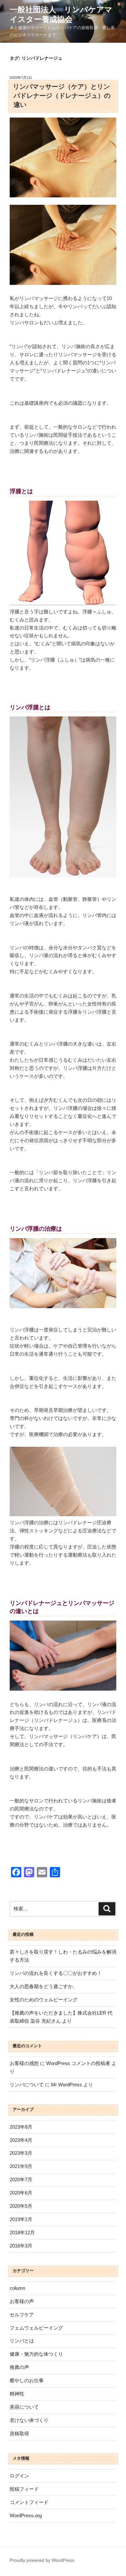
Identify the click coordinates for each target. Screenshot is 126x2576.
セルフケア (22, 2315)
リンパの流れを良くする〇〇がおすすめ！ (56, 1973)
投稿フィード (24, 2489)
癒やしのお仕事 (27, 2380)
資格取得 (19, 2433)
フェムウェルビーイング (36, 2328)
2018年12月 (22, 2232)
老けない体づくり (29, 2420)
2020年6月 (21, 2193)
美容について (24, 2407)
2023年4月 (21, 2140)
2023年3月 (21, 2153)
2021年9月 (21, 2166)
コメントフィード (29, 2502)
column (17, 2288)
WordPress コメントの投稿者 (78, 2063)
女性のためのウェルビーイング (44, 2000)
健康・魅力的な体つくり (36, 2354)
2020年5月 (21, 2206)
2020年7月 (21, 2180)
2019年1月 (21, 2219)
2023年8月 (21, 2127)
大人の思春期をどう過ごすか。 (44, 1986)
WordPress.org (26, 2515)
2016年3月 (21, 2246)
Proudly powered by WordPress (42, 2560)
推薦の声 (19, 2367)
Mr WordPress (67, 2085)
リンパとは (22, 2341)
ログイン (19, 2476)
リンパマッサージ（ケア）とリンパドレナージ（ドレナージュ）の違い (62, 96)
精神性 (17, 2394)
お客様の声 (22, 2301)
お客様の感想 (24, 2063)
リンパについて (27, 2085)
